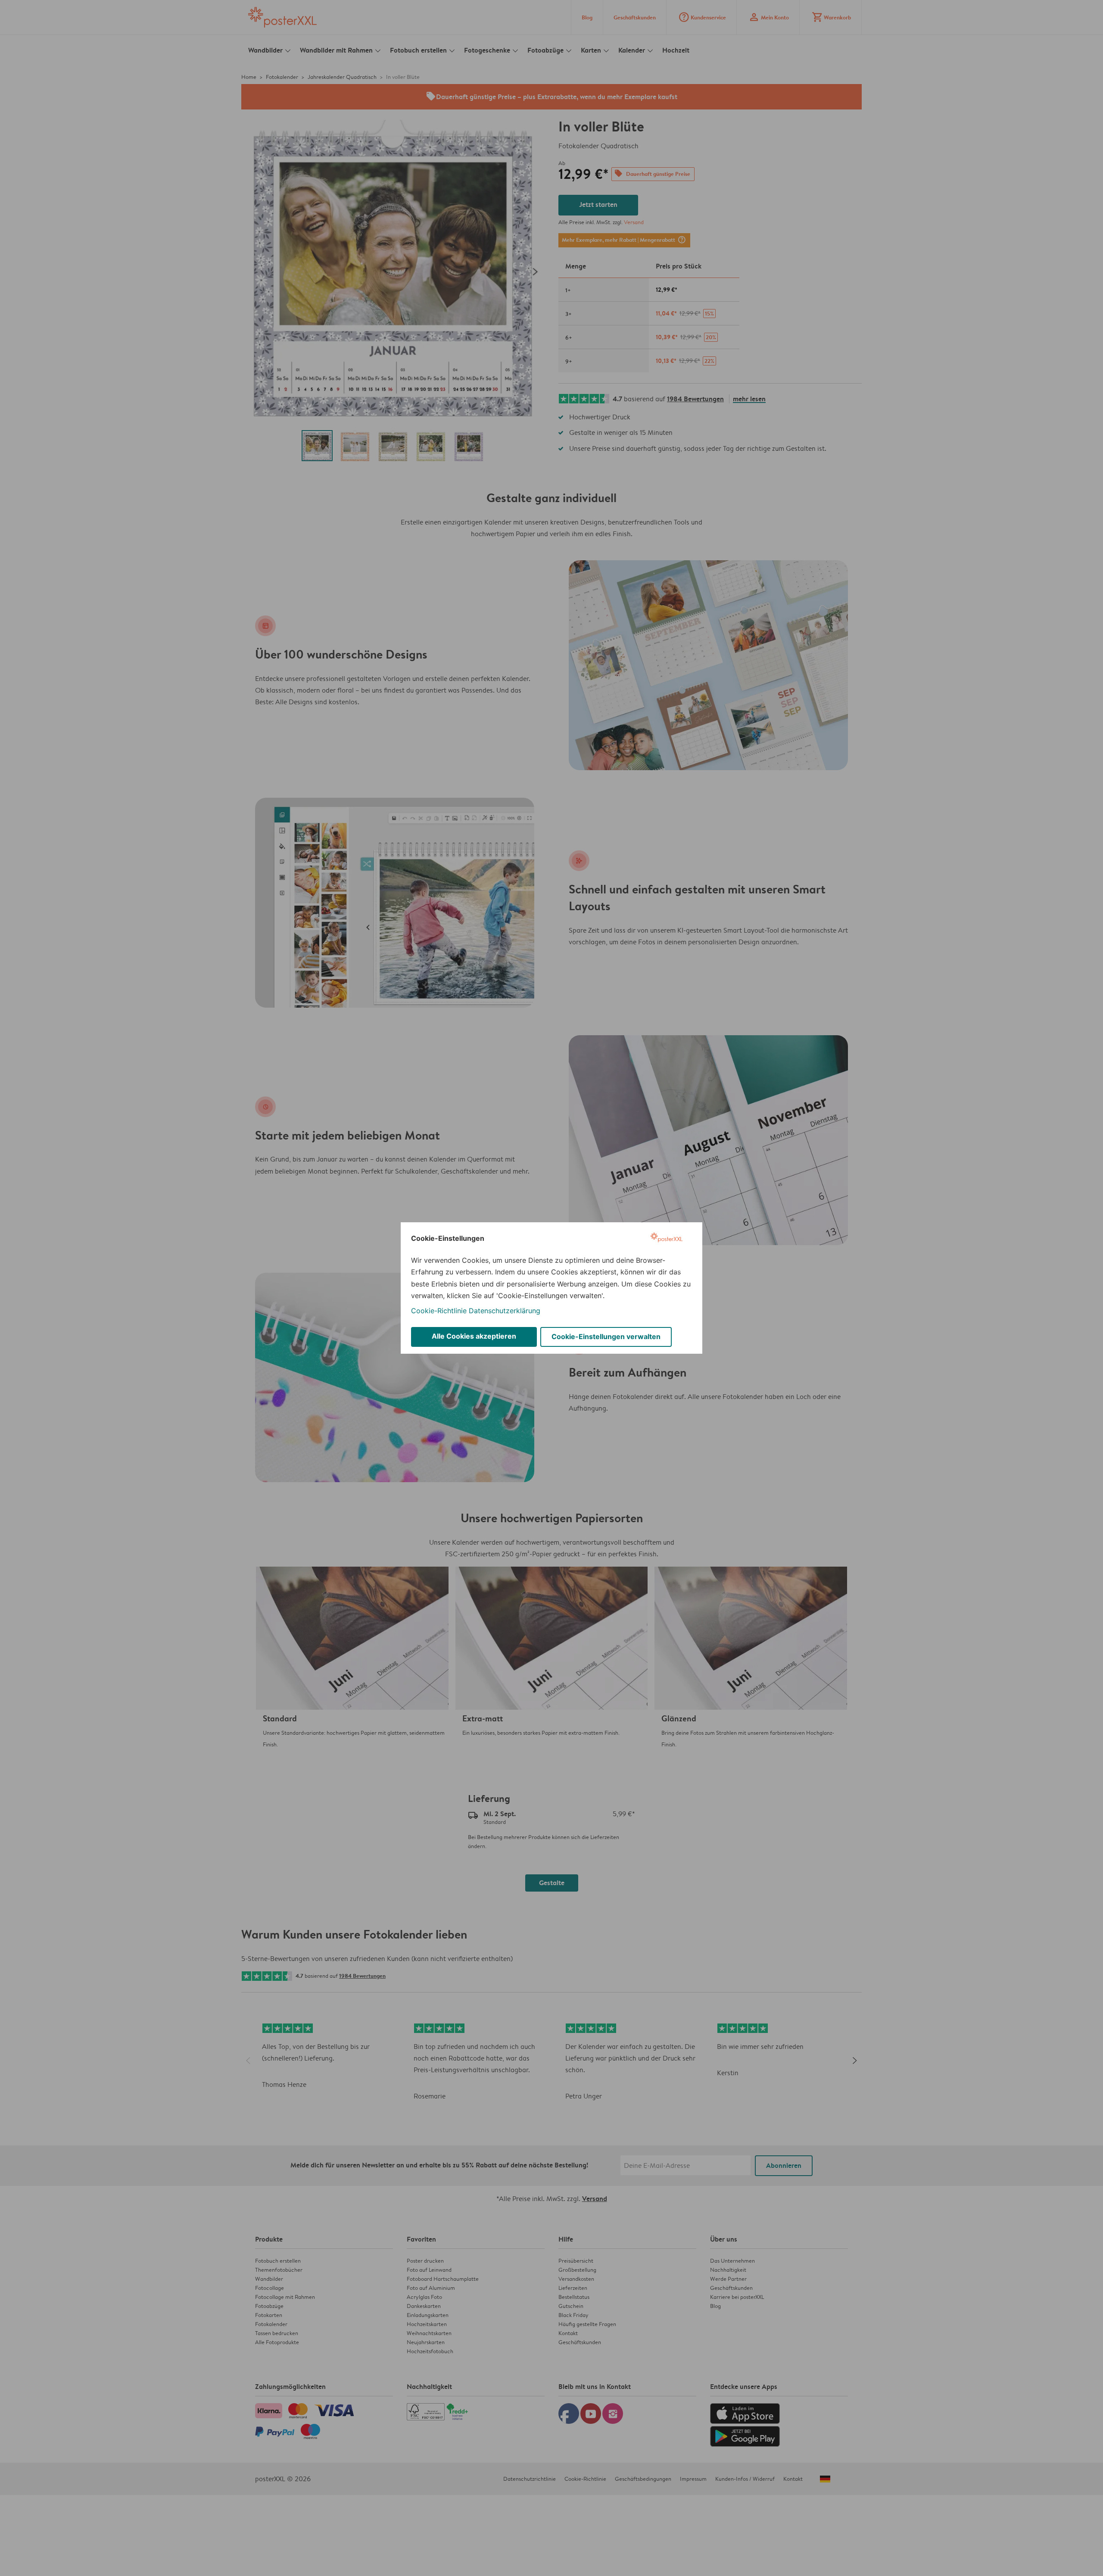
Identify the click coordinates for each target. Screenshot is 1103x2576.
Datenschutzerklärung (505, 1311)
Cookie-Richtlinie (439, 1311)
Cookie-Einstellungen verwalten (606, 1336)
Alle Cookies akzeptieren (474, 1336)
